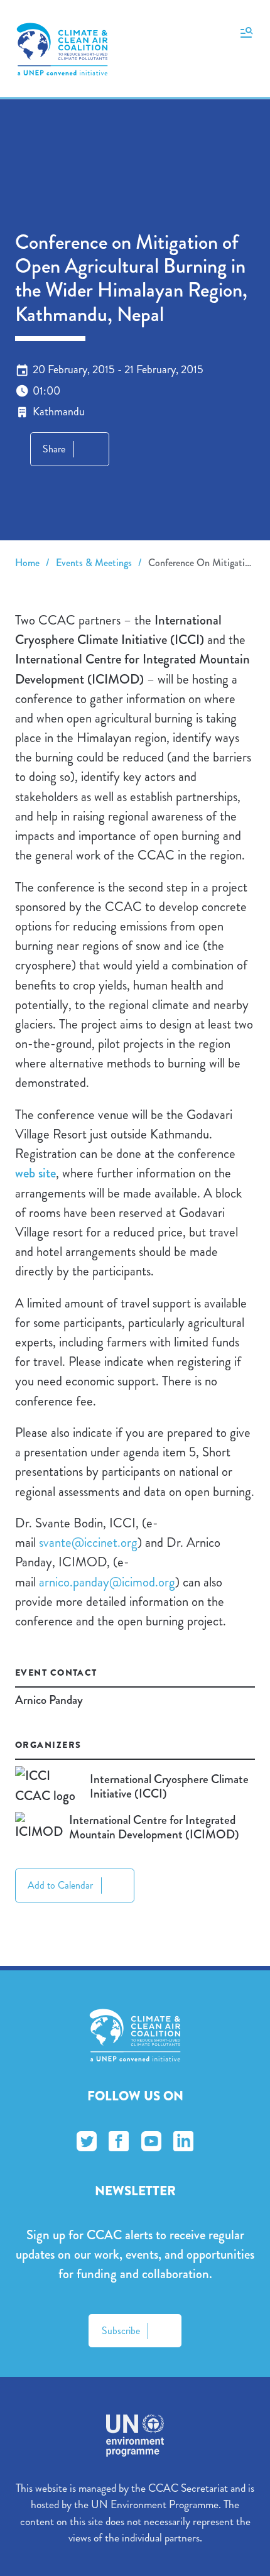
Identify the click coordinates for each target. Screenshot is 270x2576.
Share (54, 449)
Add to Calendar (60, 1885)
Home (27, 563)
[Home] (62, 49)
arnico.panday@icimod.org (107, 1582)
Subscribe (121, 2331)
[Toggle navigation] (246, 31)
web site (35, 1173)
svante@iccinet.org (88, 1542)
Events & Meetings (94, 563)
